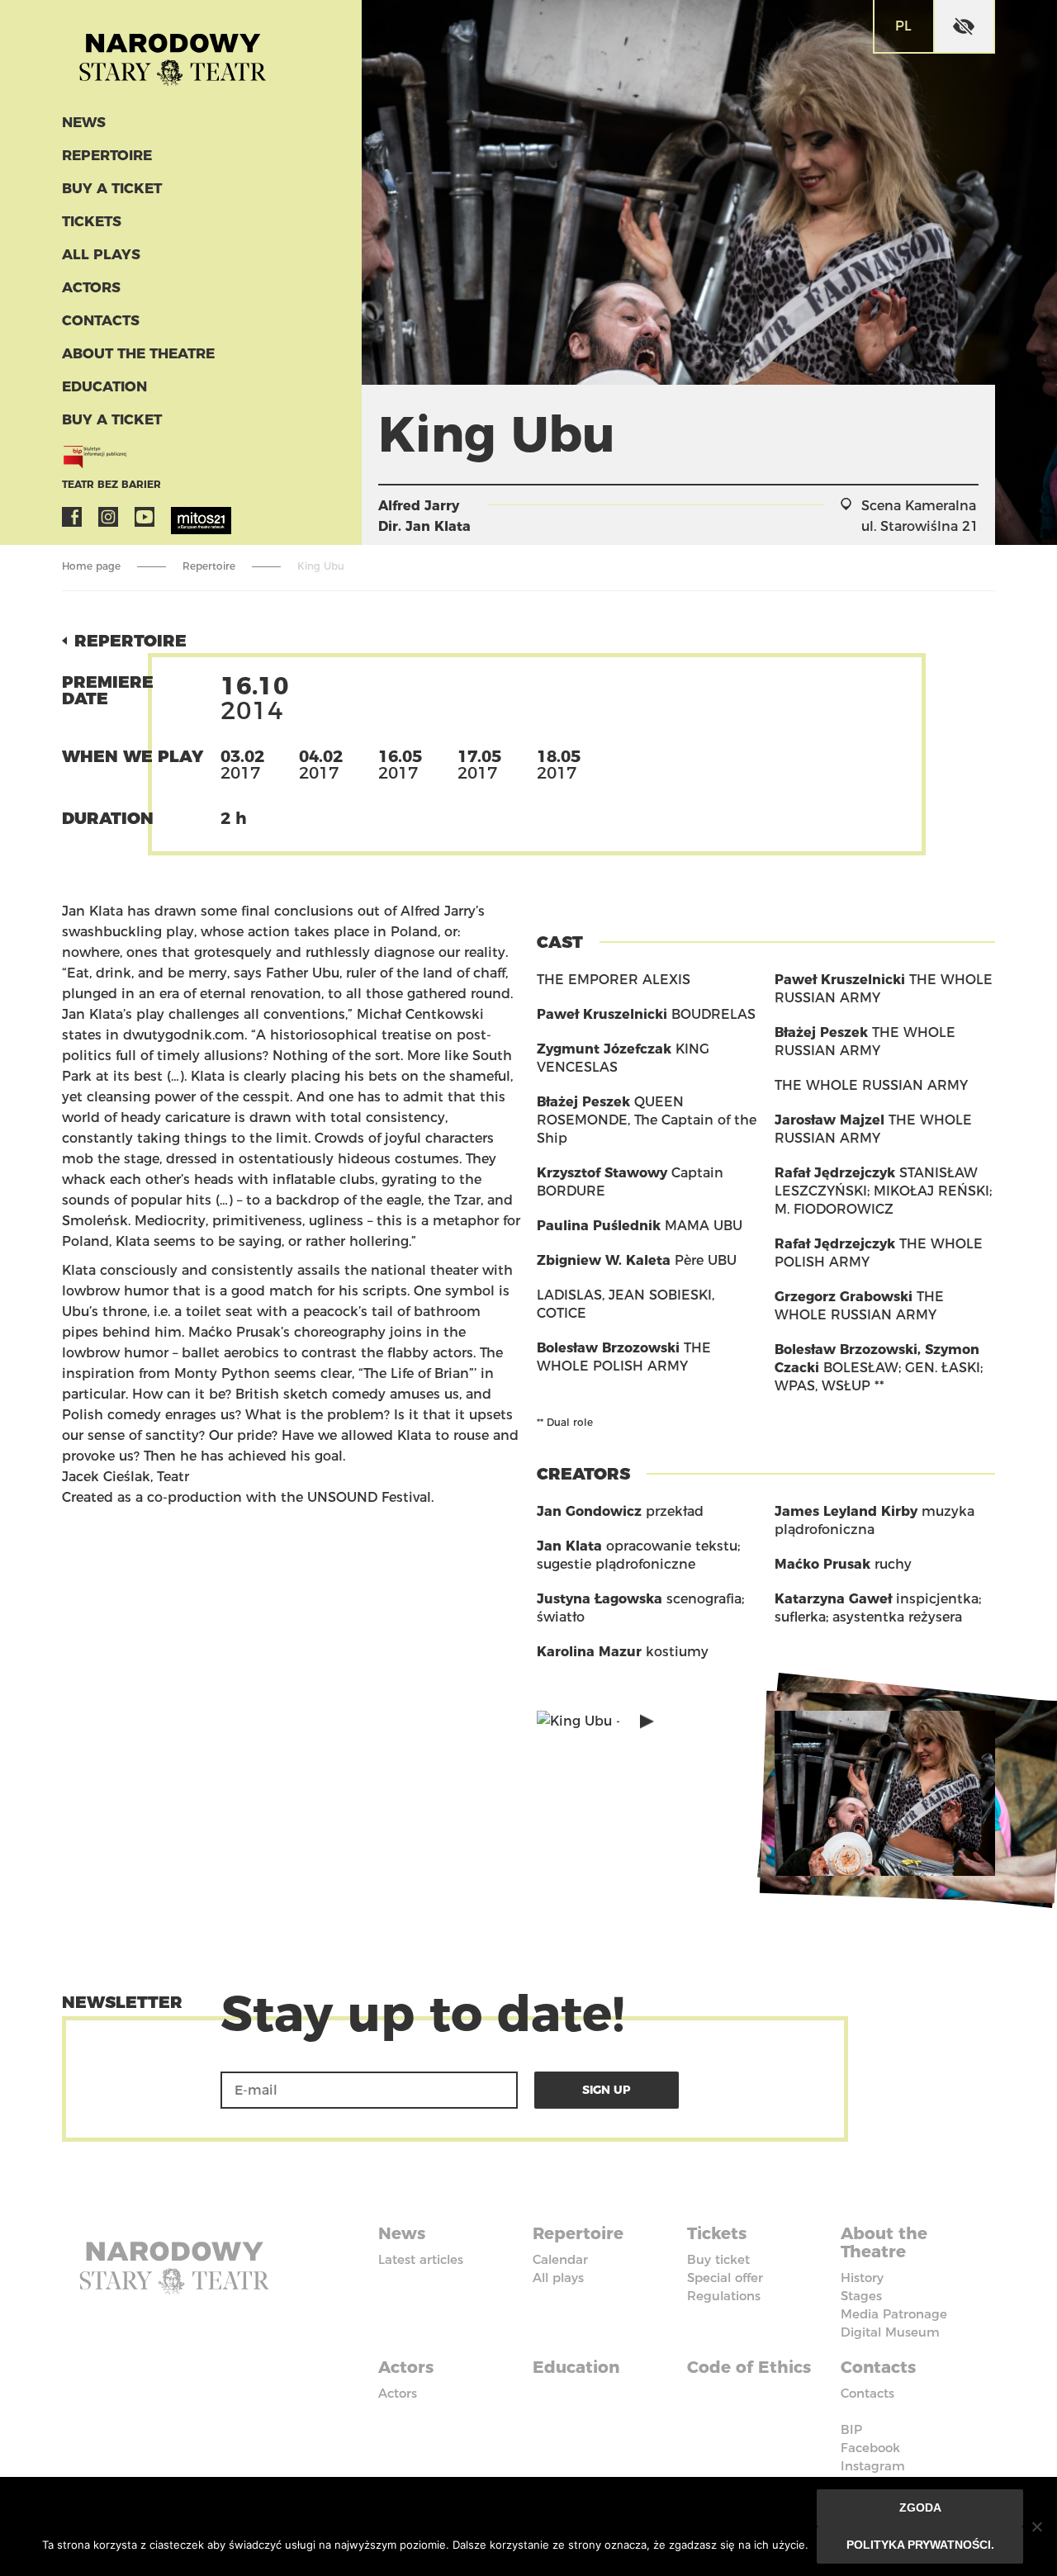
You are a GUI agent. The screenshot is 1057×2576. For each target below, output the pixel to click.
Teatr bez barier (111, 484)
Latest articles (421, 2259)
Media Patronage (894, 2314)
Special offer (725, 2278)
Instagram (108, 517)
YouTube (145, 517)
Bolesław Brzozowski (608, 1348)
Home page (91, 566)
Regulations (724, 2296)
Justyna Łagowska (600, 1599)
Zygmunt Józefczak (604, 1049)
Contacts (101, 320)
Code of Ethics (749, 2367)
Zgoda (920, 2507)
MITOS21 (181, 517)
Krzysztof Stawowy (602, 1173)
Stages (861, 2296)
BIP (851, 2429)
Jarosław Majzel (829, 1120)
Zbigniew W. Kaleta (604, 1260)
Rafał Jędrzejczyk (835, 1173)
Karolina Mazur (589, 1652)
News (84, 122)
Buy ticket (718, 2259)
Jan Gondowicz (589, 1511)
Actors (91, 287)
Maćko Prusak (822, 1564)
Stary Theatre (173, 53)
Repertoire (107, 155)
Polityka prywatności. (920, 2545)
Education (104, 386)
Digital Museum (890, 2332)
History (862, 2278)
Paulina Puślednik (599, 1226)
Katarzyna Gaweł (833, 1599)
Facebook (72, 517)
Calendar (560, 2259)
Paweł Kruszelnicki (602, 1014)
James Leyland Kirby (846, 1511)
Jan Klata (438, 526)
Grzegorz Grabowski (844, 1297)
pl (903, 26)
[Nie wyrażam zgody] (1036, 2526)
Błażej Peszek (583, 1102)
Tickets (92, 221)
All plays (101, 254)
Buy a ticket (112, 188)
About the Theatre (138, 353)
